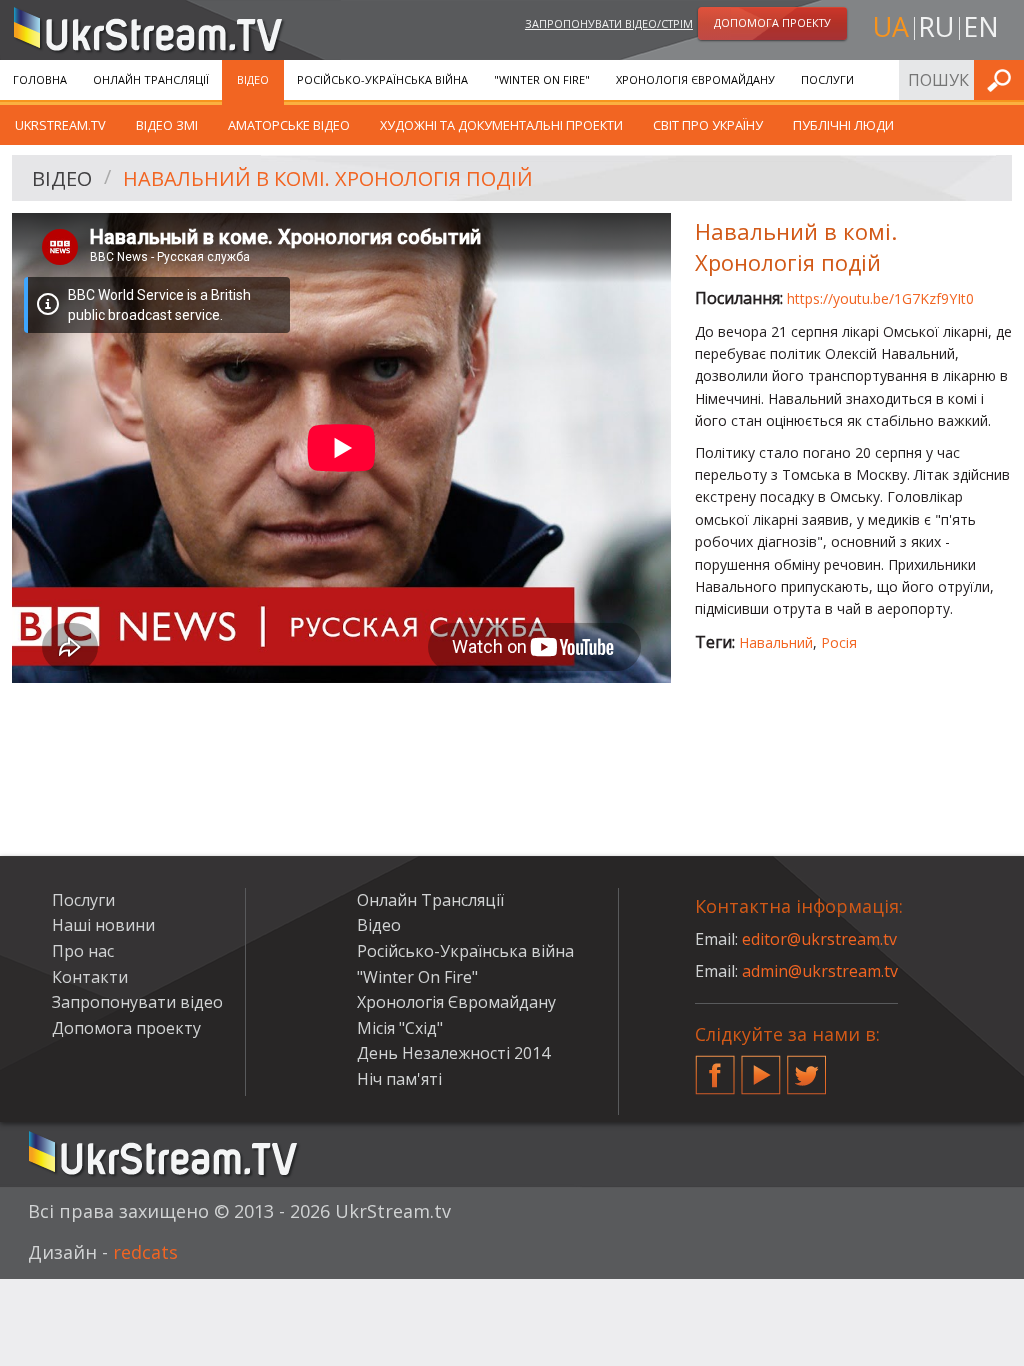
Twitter (807, 1067)
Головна (40, 79)
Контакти (90, 977)
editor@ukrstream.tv (819, 939)
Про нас (83, 951)
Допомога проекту (126, 1028)
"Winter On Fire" (542, 79)
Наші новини (103, 925)
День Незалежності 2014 (453, 1053)
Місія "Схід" (400, 1028)
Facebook (715, 1067)
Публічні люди (843, 125)
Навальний (776, 642)
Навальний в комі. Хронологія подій (328, 178)
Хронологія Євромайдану (695, 79)
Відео (253, 79)
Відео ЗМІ (167, 125)
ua (891, 26)
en (981, 26)
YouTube (761, 1067)
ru (936, 26)
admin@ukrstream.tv (820, 971)
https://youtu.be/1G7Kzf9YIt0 (880, 298)
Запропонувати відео (137, 1002)
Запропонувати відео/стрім (609, 23)
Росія (839, 642)
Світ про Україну (708, 125)
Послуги (827, 79)
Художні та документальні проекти (501, 125)
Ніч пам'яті (399, 1079)
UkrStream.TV (60, 125)
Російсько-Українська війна (382, 79)
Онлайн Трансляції (151, 79)
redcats (145, 1252)
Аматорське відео (289, 125)
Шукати (1003, 79)
